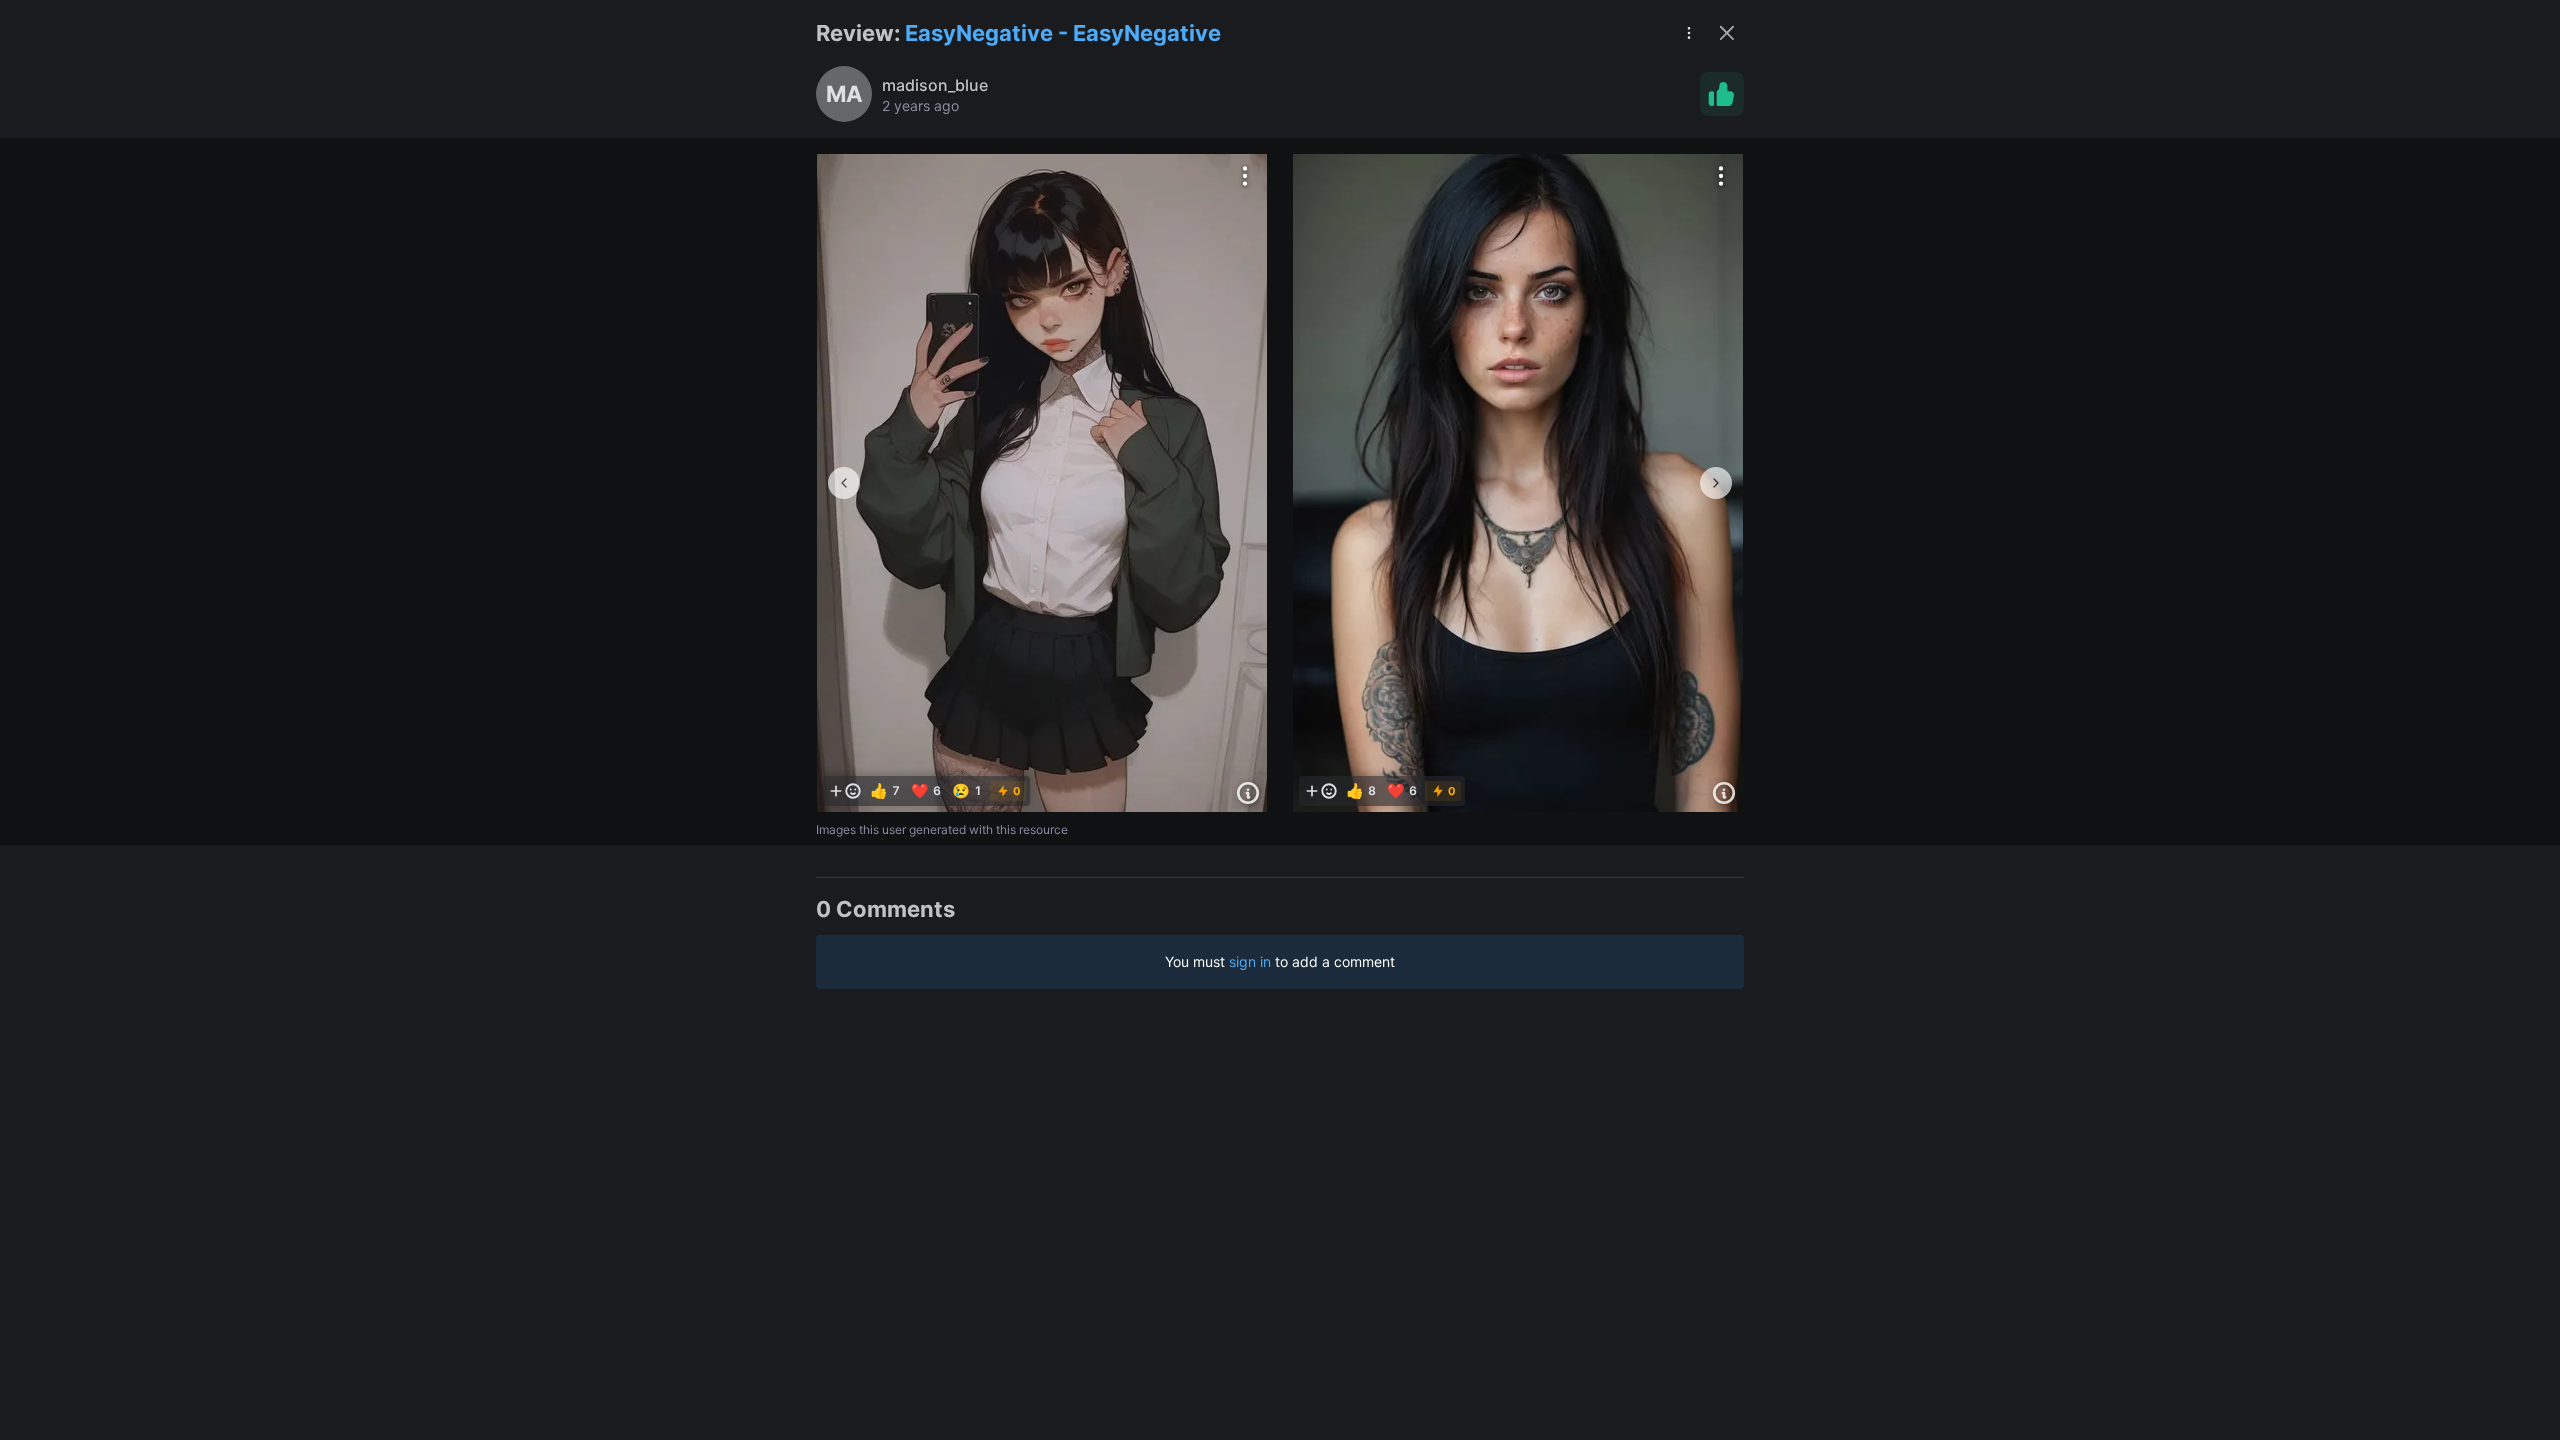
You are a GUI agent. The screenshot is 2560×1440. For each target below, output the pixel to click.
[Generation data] (1248, 793)
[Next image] (1716, 483)
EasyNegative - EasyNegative (1063, 33)
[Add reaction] (845, 791)
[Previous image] (844, 483)
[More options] (1245, 176)
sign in (1250, 961)
